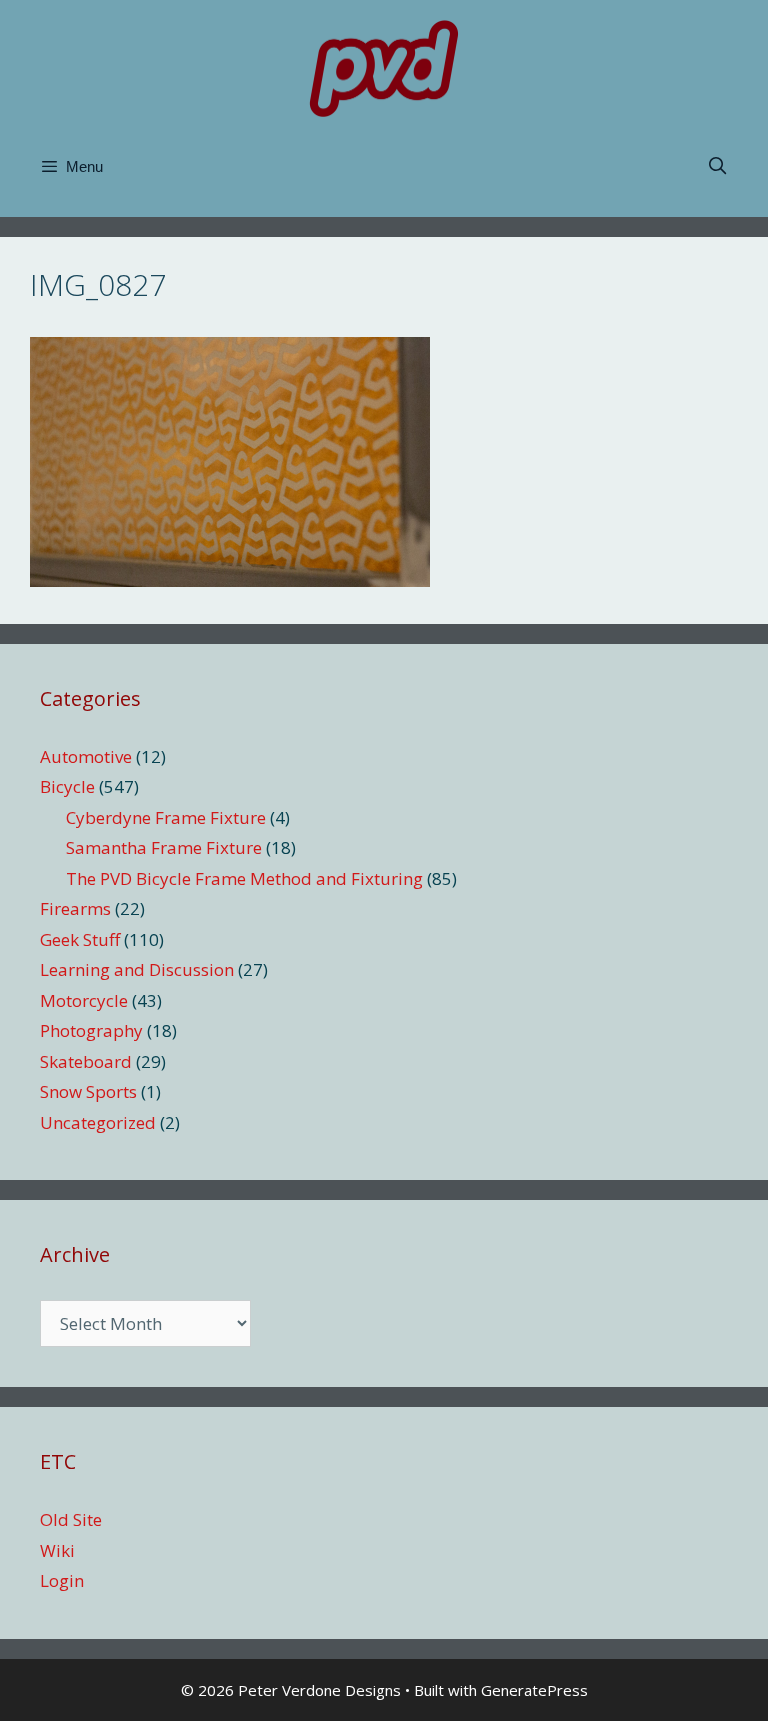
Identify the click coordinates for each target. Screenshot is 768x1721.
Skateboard (86, 1061)
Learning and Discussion (137, 969)
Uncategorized (98, 1122)
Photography (91, 1030)
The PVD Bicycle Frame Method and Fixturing (244, 878)
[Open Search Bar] (717, 167)
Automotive (86, 756)
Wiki (57, 1550)
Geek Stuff (80, 939)
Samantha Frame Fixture (164, 847)
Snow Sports (88, 1091)
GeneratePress (534, 1690)
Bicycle (67, 786)
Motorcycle (84, 1000)
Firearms (75, 908)
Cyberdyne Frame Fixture (166, 817)
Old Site (71, 1519)
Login (62, 1580)
